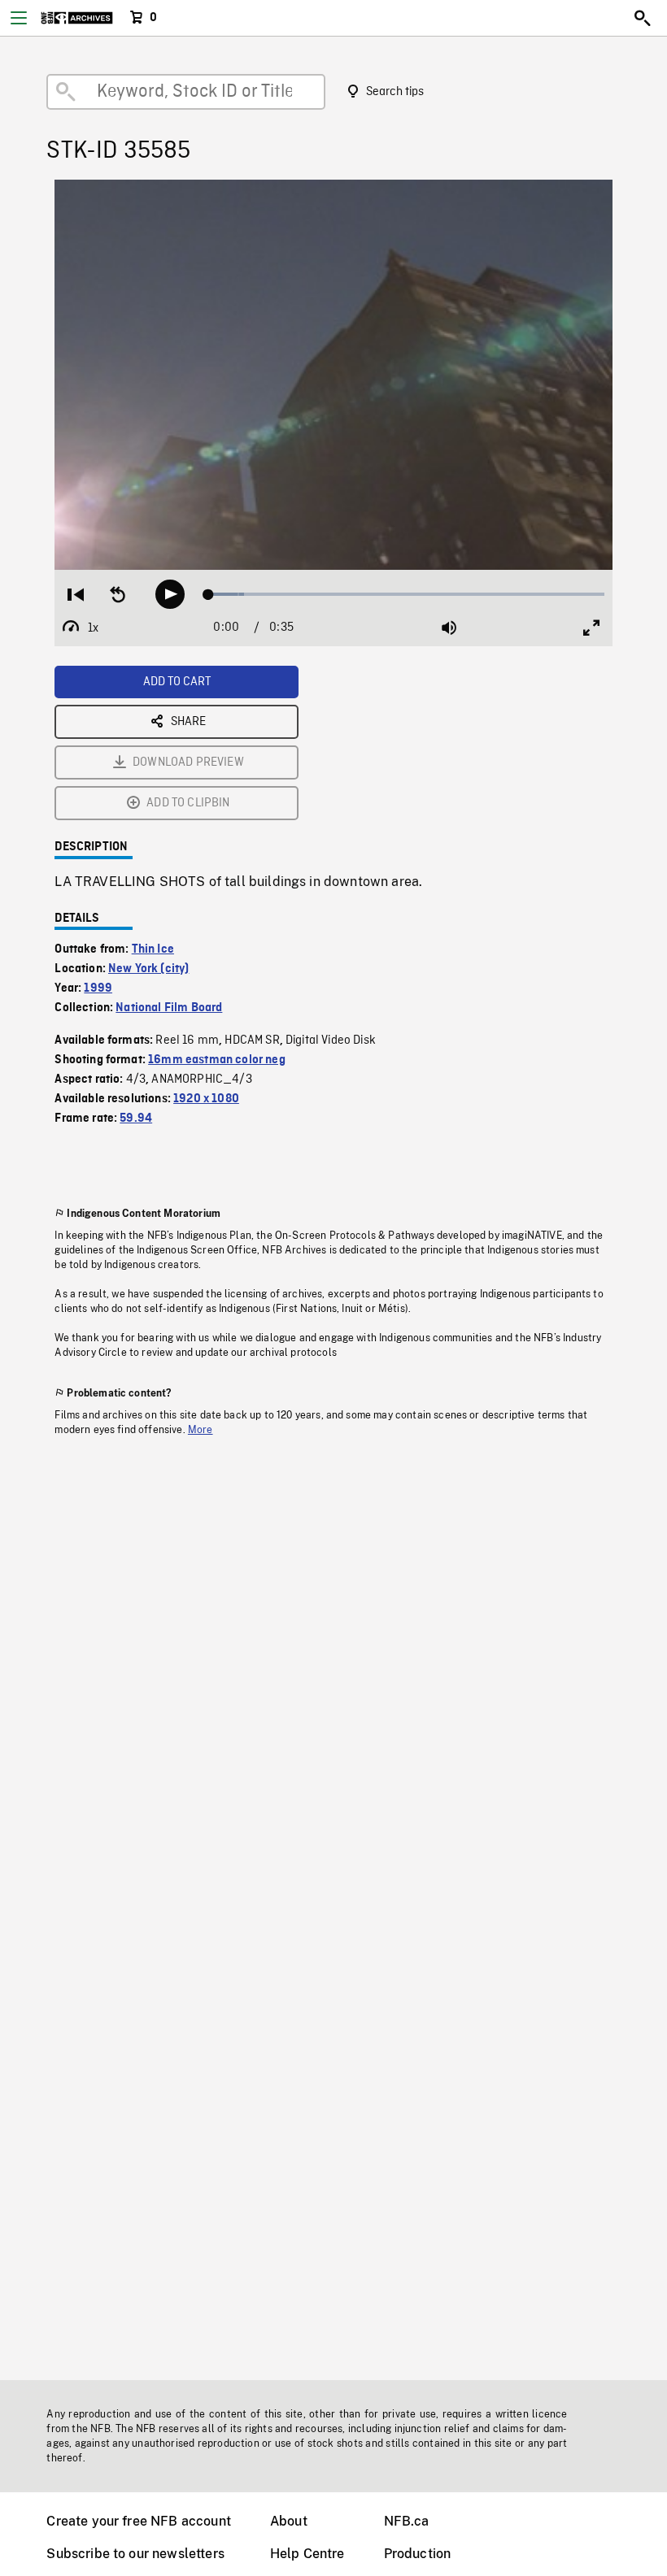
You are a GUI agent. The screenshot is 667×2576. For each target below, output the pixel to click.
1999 (98, 988)
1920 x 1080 (206, 1099)
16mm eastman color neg (217, 1060)
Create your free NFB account (138, 2521)
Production (418, 2554)
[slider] (407, 594)
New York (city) (148, 969)
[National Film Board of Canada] (77, 18)
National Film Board (169, 1008)
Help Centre (307, 2554)
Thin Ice (153, 949)
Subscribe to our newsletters (135, 2554)
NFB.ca (407, 2521)
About (289, 2521)
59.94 (136, 1119)
